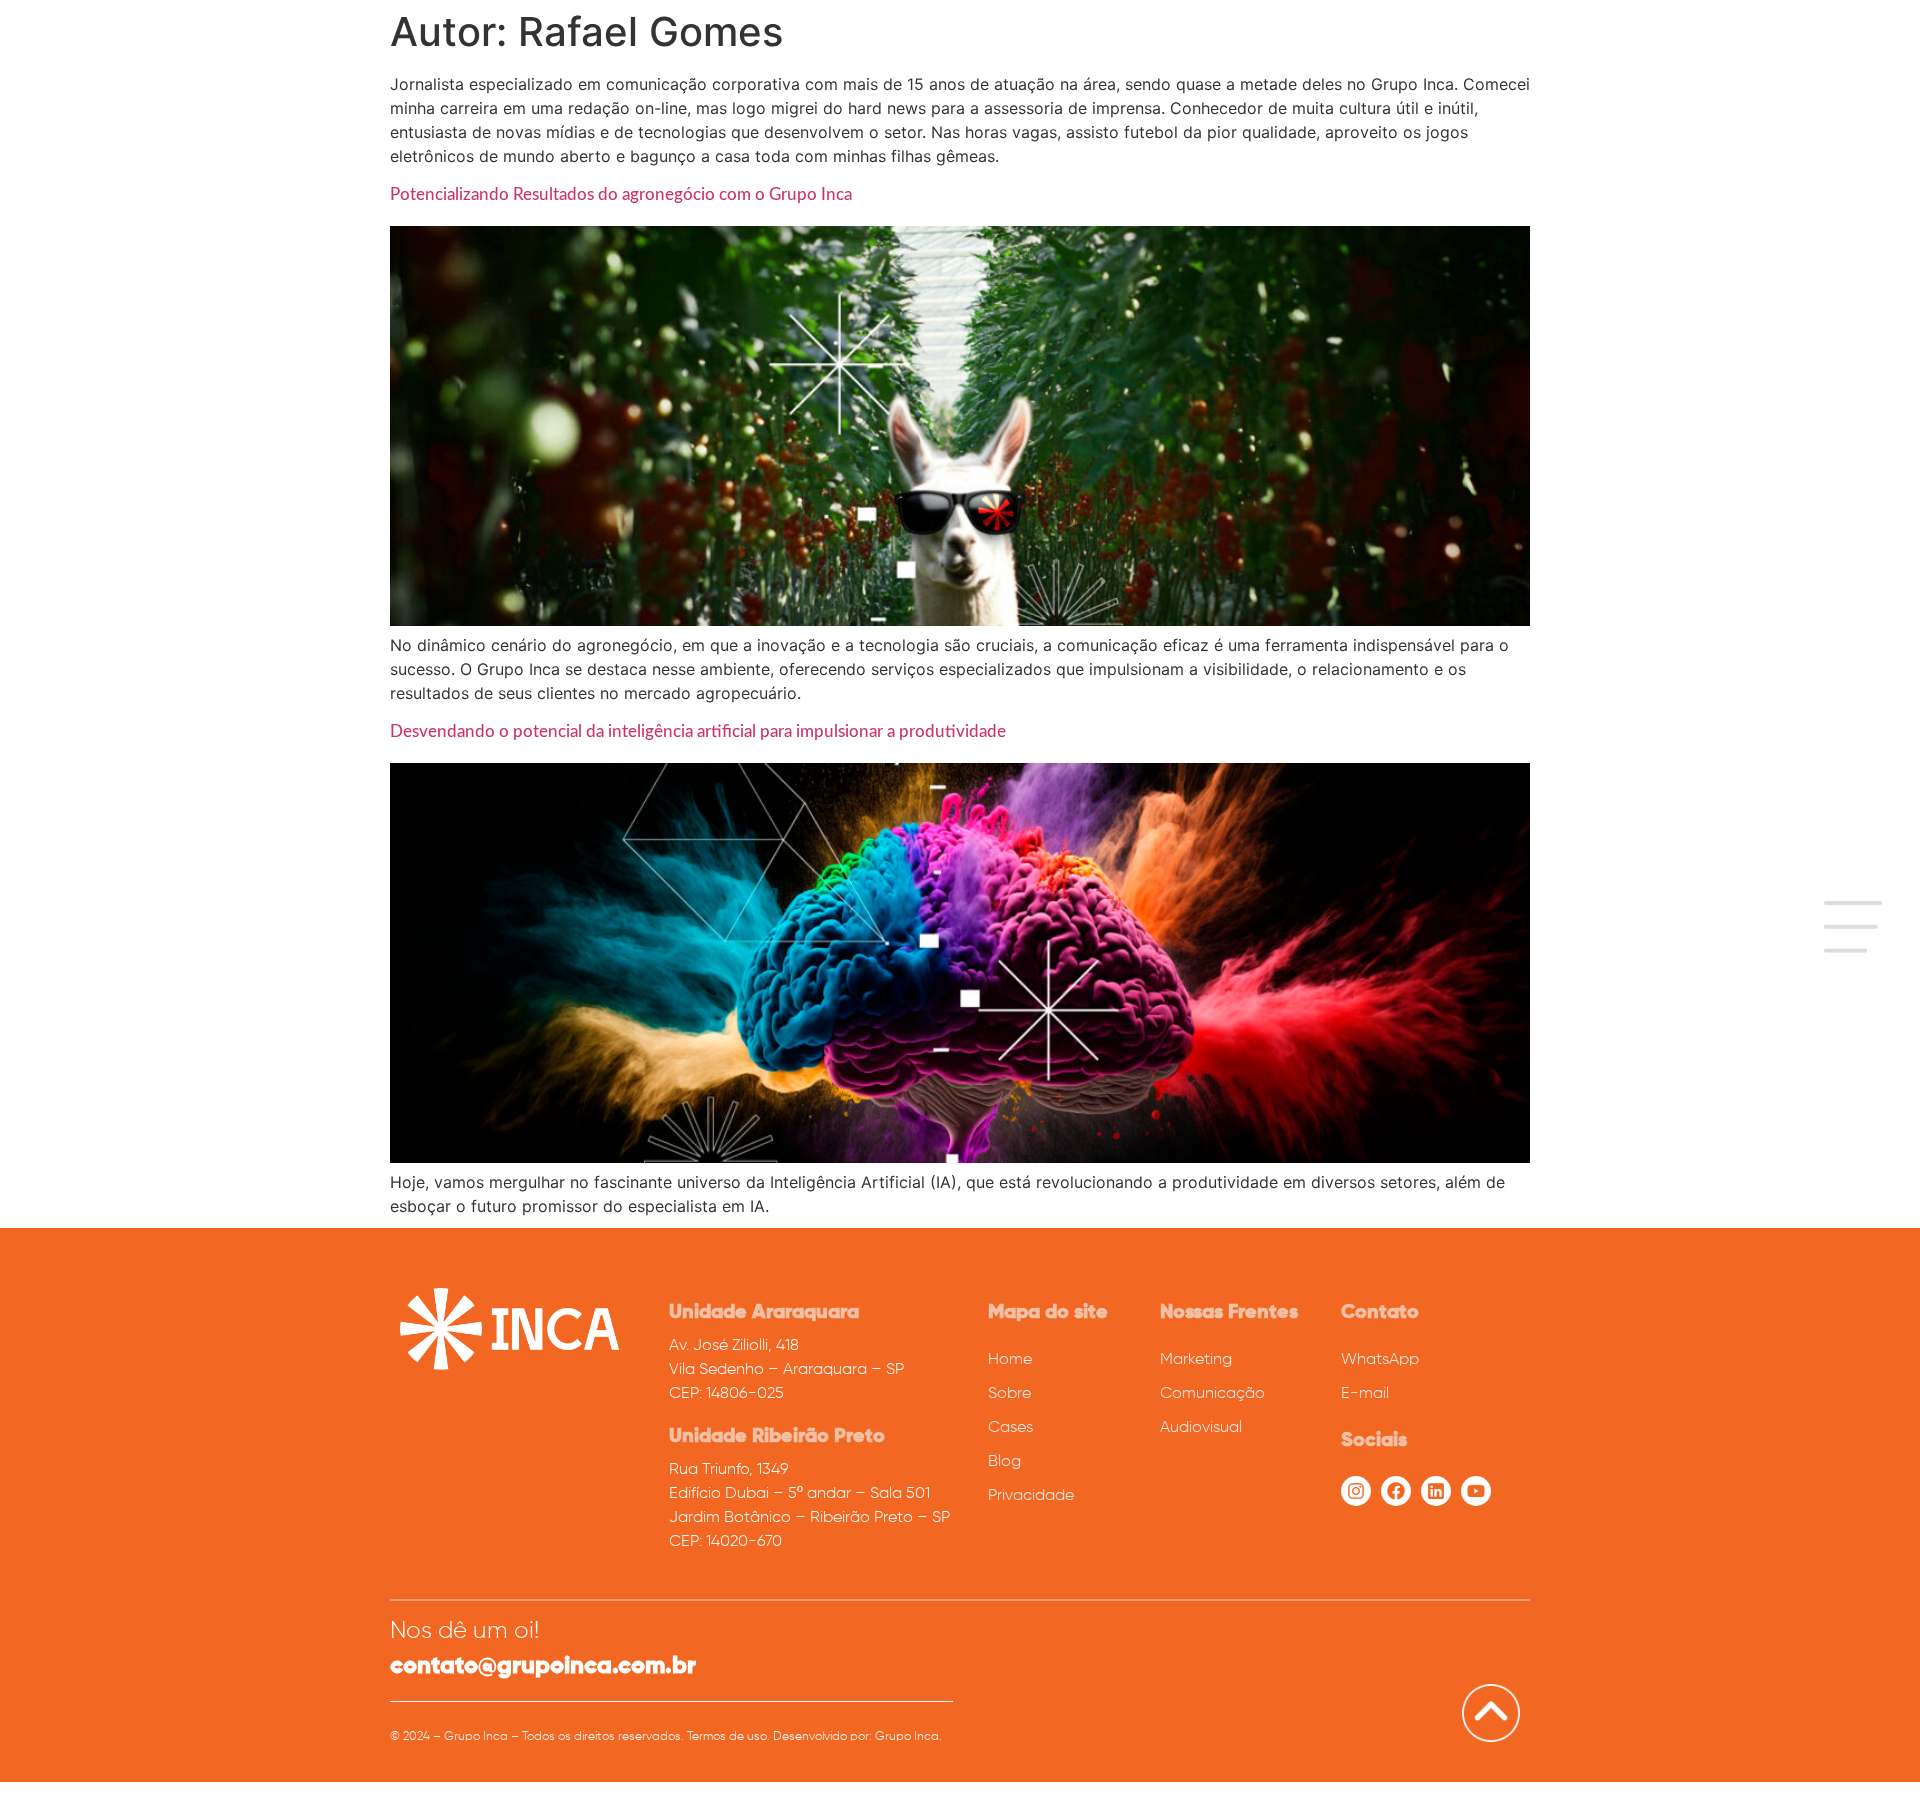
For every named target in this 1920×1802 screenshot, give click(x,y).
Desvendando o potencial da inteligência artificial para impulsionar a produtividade (698, 731)
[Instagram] (1356, 1491)
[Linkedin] (1436, 1491)
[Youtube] (1476, 1491)
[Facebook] (1396, 1491)
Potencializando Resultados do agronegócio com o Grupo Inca (623, 194)
